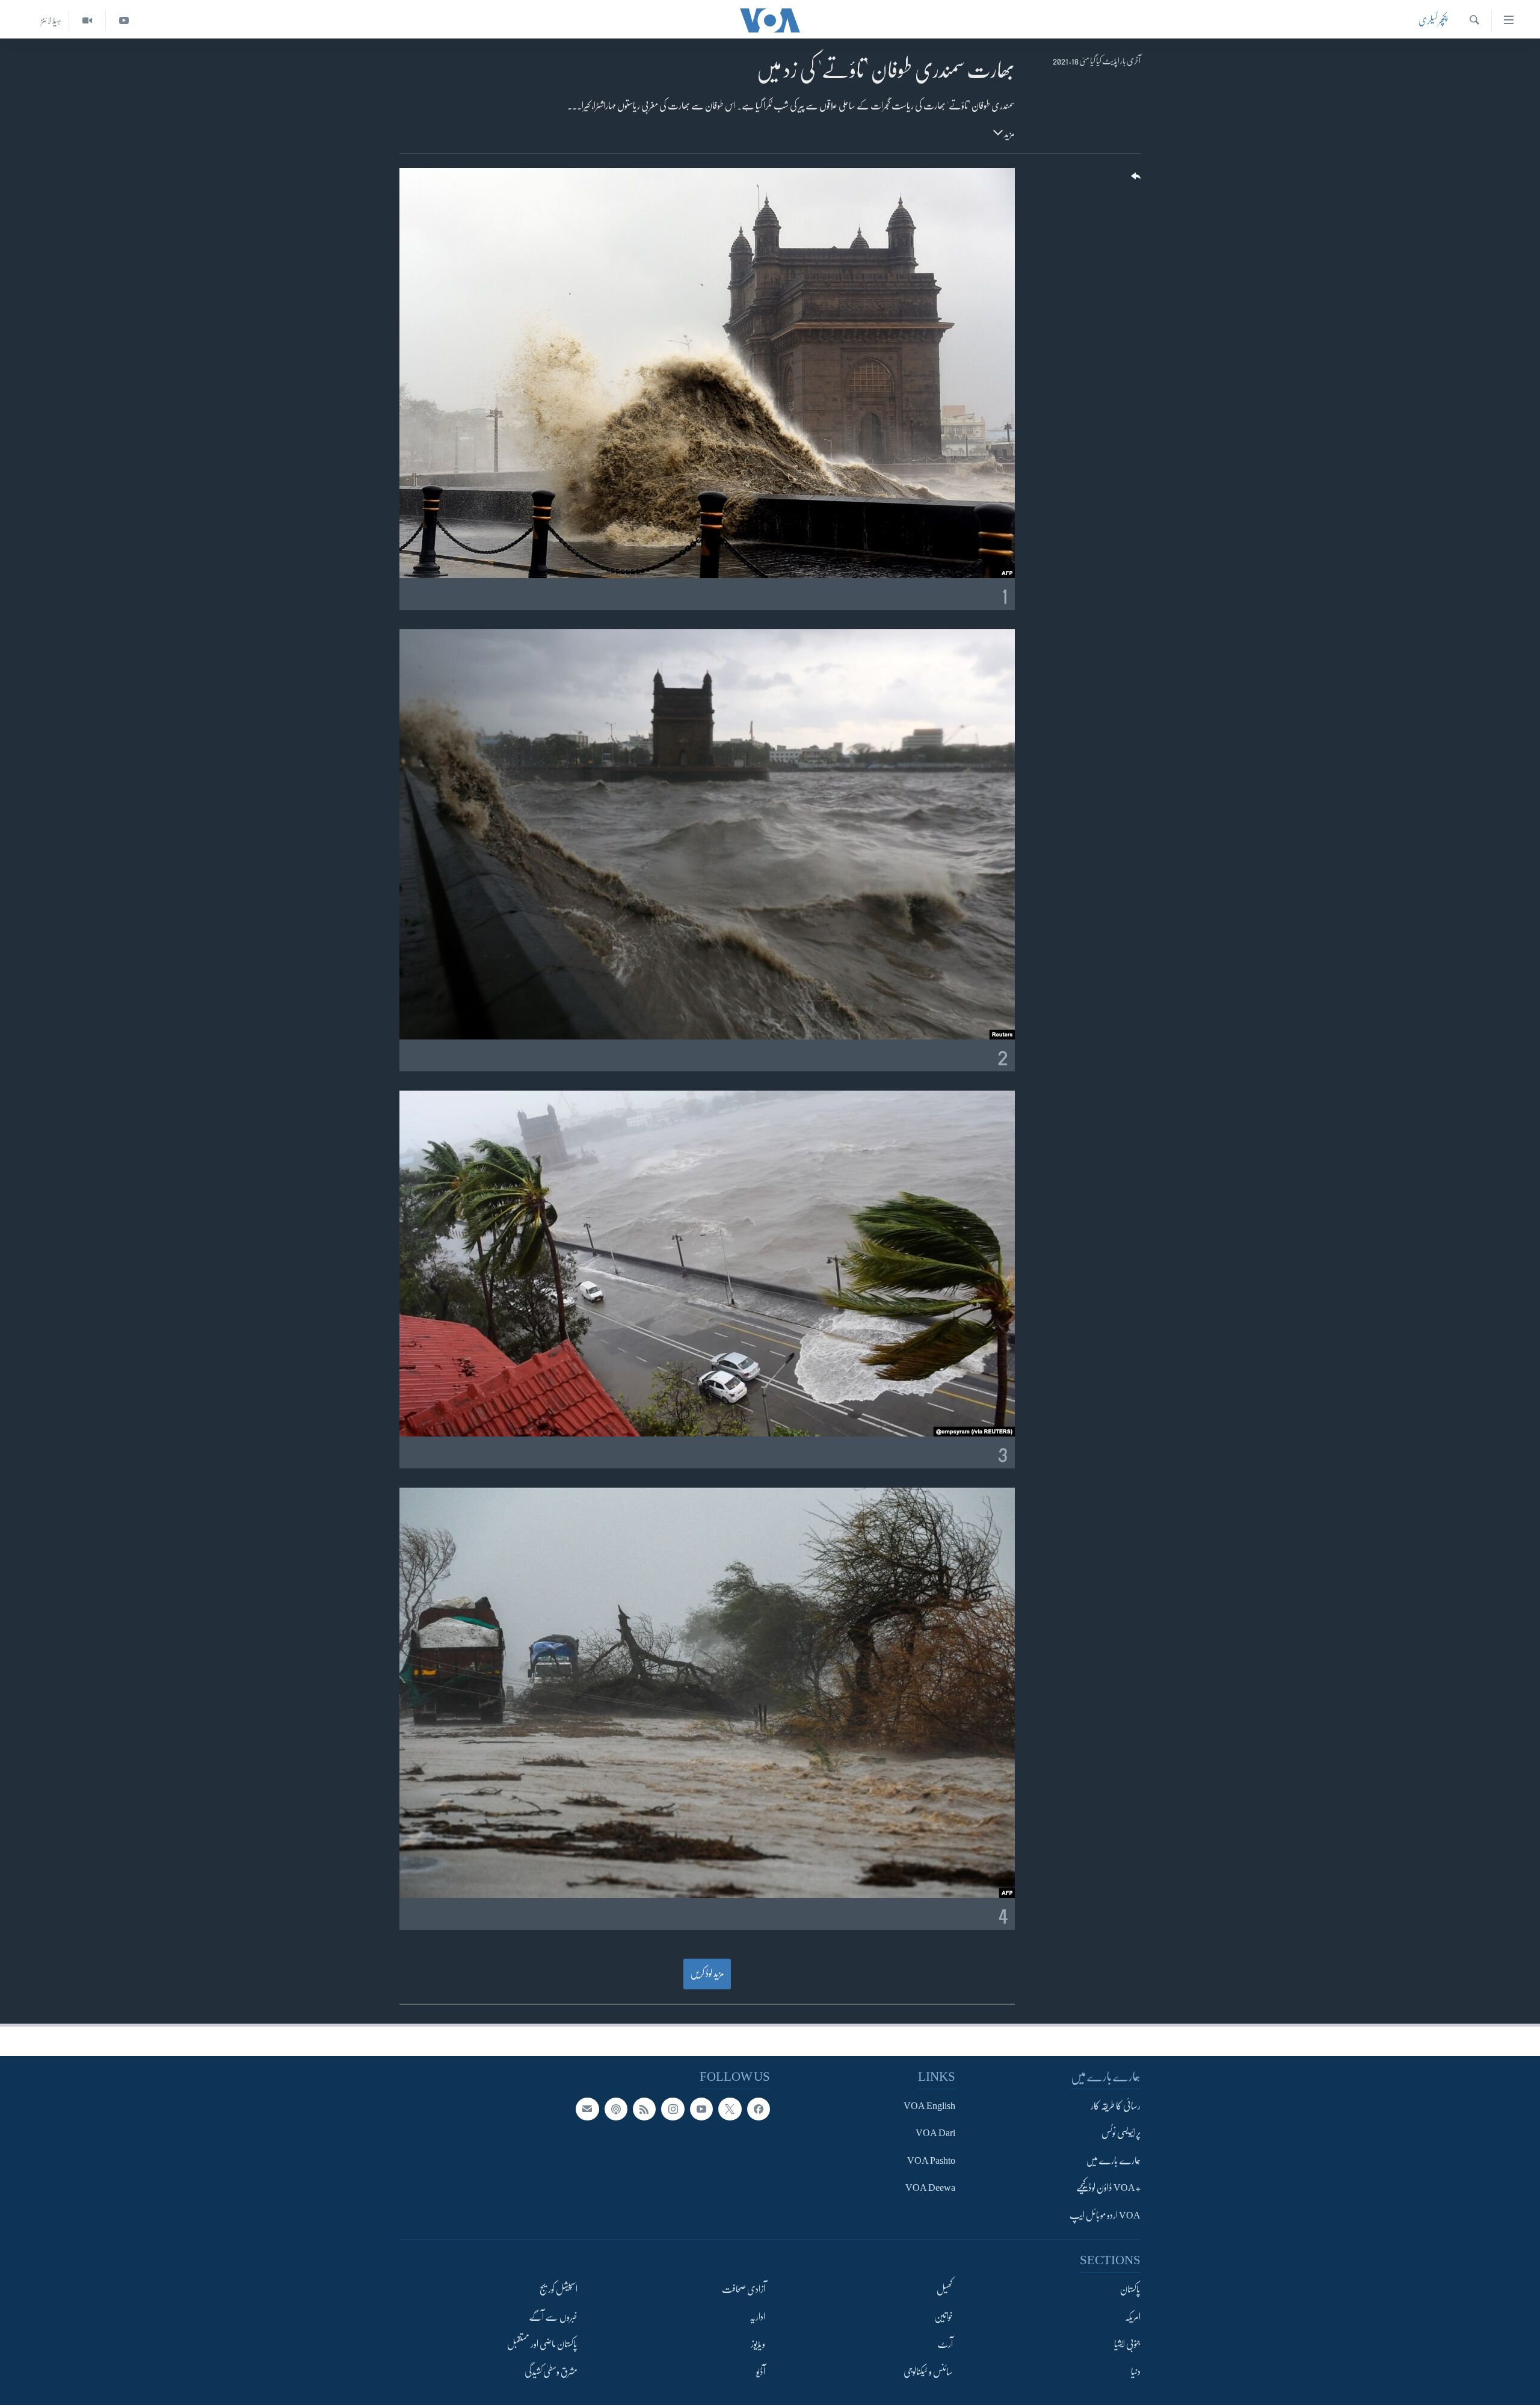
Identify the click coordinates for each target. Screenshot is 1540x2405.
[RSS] (644, 2109)
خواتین (944, 2317)
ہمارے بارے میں (1113, 2161)
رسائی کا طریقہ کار (1116, 2106)
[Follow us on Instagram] (673, 2109)
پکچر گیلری (1433, 20)
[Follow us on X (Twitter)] (730, 2109)
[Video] (87, 21)
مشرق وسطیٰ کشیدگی (551, 2372)
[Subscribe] (587, 2109)
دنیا (1136, 2372)
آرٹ (945, 2344)
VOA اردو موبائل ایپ (1105, 2216)
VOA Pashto (931, 2161)
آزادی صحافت (744, 2290)
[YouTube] (124, 21)
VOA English (929, 2106)
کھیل (945, 2290)
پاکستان (1130, 2290)
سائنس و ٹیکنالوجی (928, 2372)
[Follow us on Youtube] (701, 2109)
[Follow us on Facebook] (759, 2109)
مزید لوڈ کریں (707, 1974)
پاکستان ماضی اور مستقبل (542, 2344)
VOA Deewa (930, 2188)
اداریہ (757, 2317)
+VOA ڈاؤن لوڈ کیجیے (1108, 2188)
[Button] (1135, 180)
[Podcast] (616, 2109)
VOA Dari (935, 2134)
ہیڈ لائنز (51, 20)
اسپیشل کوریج (559, 2290)
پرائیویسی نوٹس (1121, 2134)
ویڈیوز (758, 2344)
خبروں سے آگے (553, 2317)
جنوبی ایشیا (1127, 2344)
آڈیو (761, 2372)
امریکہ (1133, 2317)
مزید (1009, 134)
